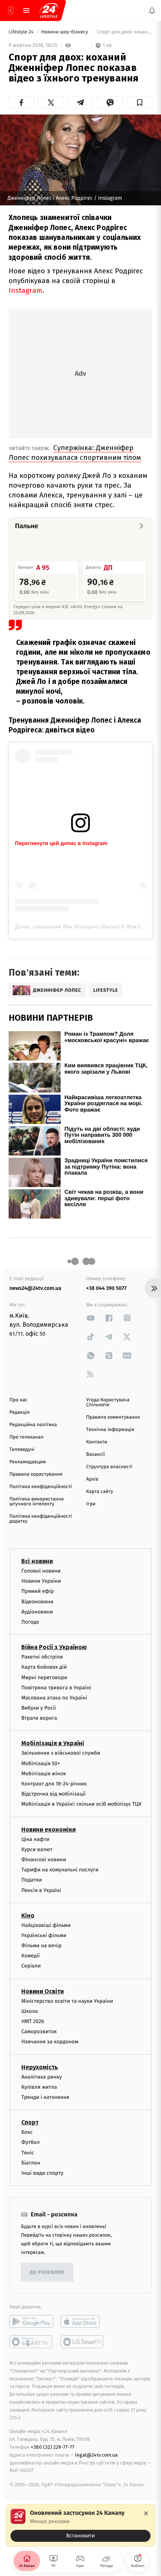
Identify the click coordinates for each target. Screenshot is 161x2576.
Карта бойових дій (44, 1667)
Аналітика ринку (42, 2077)
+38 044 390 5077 (106, 1288)
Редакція (19, 1412)
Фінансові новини (44, 1860)
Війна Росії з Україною (54, 1647)
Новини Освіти (42, 1991)
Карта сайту (100, 1492)
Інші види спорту (42, 2173)
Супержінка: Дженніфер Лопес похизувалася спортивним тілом (75, 453)
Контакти (97, 1442)
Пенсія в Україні (41, 1890)
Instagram (25, 290)
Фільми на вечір (41, 1946)
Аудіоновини (37, 1612)
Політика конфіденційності (41, 1487)
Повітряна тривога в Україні (56, 1688)
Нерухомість (40, 2067)
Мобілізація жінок (44, 1774)
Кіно (28, 1915)
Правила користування (36, 1474)
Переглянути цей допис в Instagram (61, 843)
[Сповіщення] (152, 11)
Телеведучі (22, 1450)
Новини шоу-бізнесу (65, 32)
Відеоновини (37, 1602)
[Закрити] (146, 2513)
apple (83, 2321)
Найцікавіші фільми (46, 1925)
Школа (30, 2011)
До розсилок (47, 2272)
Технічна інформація (110, 1430)
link (91, 1318)
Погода (30, 1622)
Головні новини (41, 1571)
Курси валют (37, 1849)
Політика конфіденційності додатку (41, 1519)
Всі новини (37, 1561)
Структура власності (109, 1467)
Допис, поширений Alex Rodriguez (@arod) (67, 926)
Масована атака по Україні (54, 1698)
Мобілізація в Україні (53, 1744)
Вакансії (95, 1454)
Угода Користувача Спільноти (108, 1402)
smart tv (31, 2342)
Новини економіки (48, 1830)
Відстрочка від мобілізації (54, 1794)
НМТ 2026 (33, 2021)
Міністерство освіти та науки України (67, 2001)
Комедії (31, 1956)
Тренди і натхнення (45, 2097)
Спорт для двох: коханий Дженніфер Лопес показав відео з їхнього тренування (124, 32)
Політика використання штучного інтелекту (37, 1502)
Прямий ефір (38, 1592)
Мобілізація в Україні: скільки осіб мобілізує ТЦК (81, 1804)
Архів (92, 1479)
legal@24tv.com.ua (96, 2455)
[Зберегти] (139, 102)
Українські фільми (44, 1935)
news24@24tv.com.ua (35, 1288)
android (31, 2321)
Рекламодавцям (28, 1462)
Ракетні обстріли (42, 1657)
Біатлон (31, 2163)
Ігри (91, 1504)
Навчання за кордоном (50, 2042)
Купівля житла (39, 2087)
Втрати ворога (39, 1718)
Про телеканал (26, 1437)
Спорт (30, 2122)
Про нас (19, 1400)
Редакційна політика (33, 1425)
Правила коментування (113, 1417)
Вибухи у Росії (39, 1708)
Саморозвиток (39, 2031)
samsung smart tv (83, 2342)
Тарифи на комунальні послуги (60, 1870)
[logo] (49, 11)
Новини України (41, 1581)
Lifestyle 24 (22, 32)
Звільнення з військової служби (61, 1753)
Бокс (27, 2132)
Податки (32, 1880)
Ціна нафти (35, 1839)
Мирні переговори (44, 1677)
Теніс (28, 2153)
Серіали (31, 1966)
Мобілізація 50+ (41, 1763)
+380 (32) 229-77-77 (53, 2447)
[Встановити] (80, 2525)
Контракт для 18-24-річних (54, 1784)
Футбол (31, 2142)
